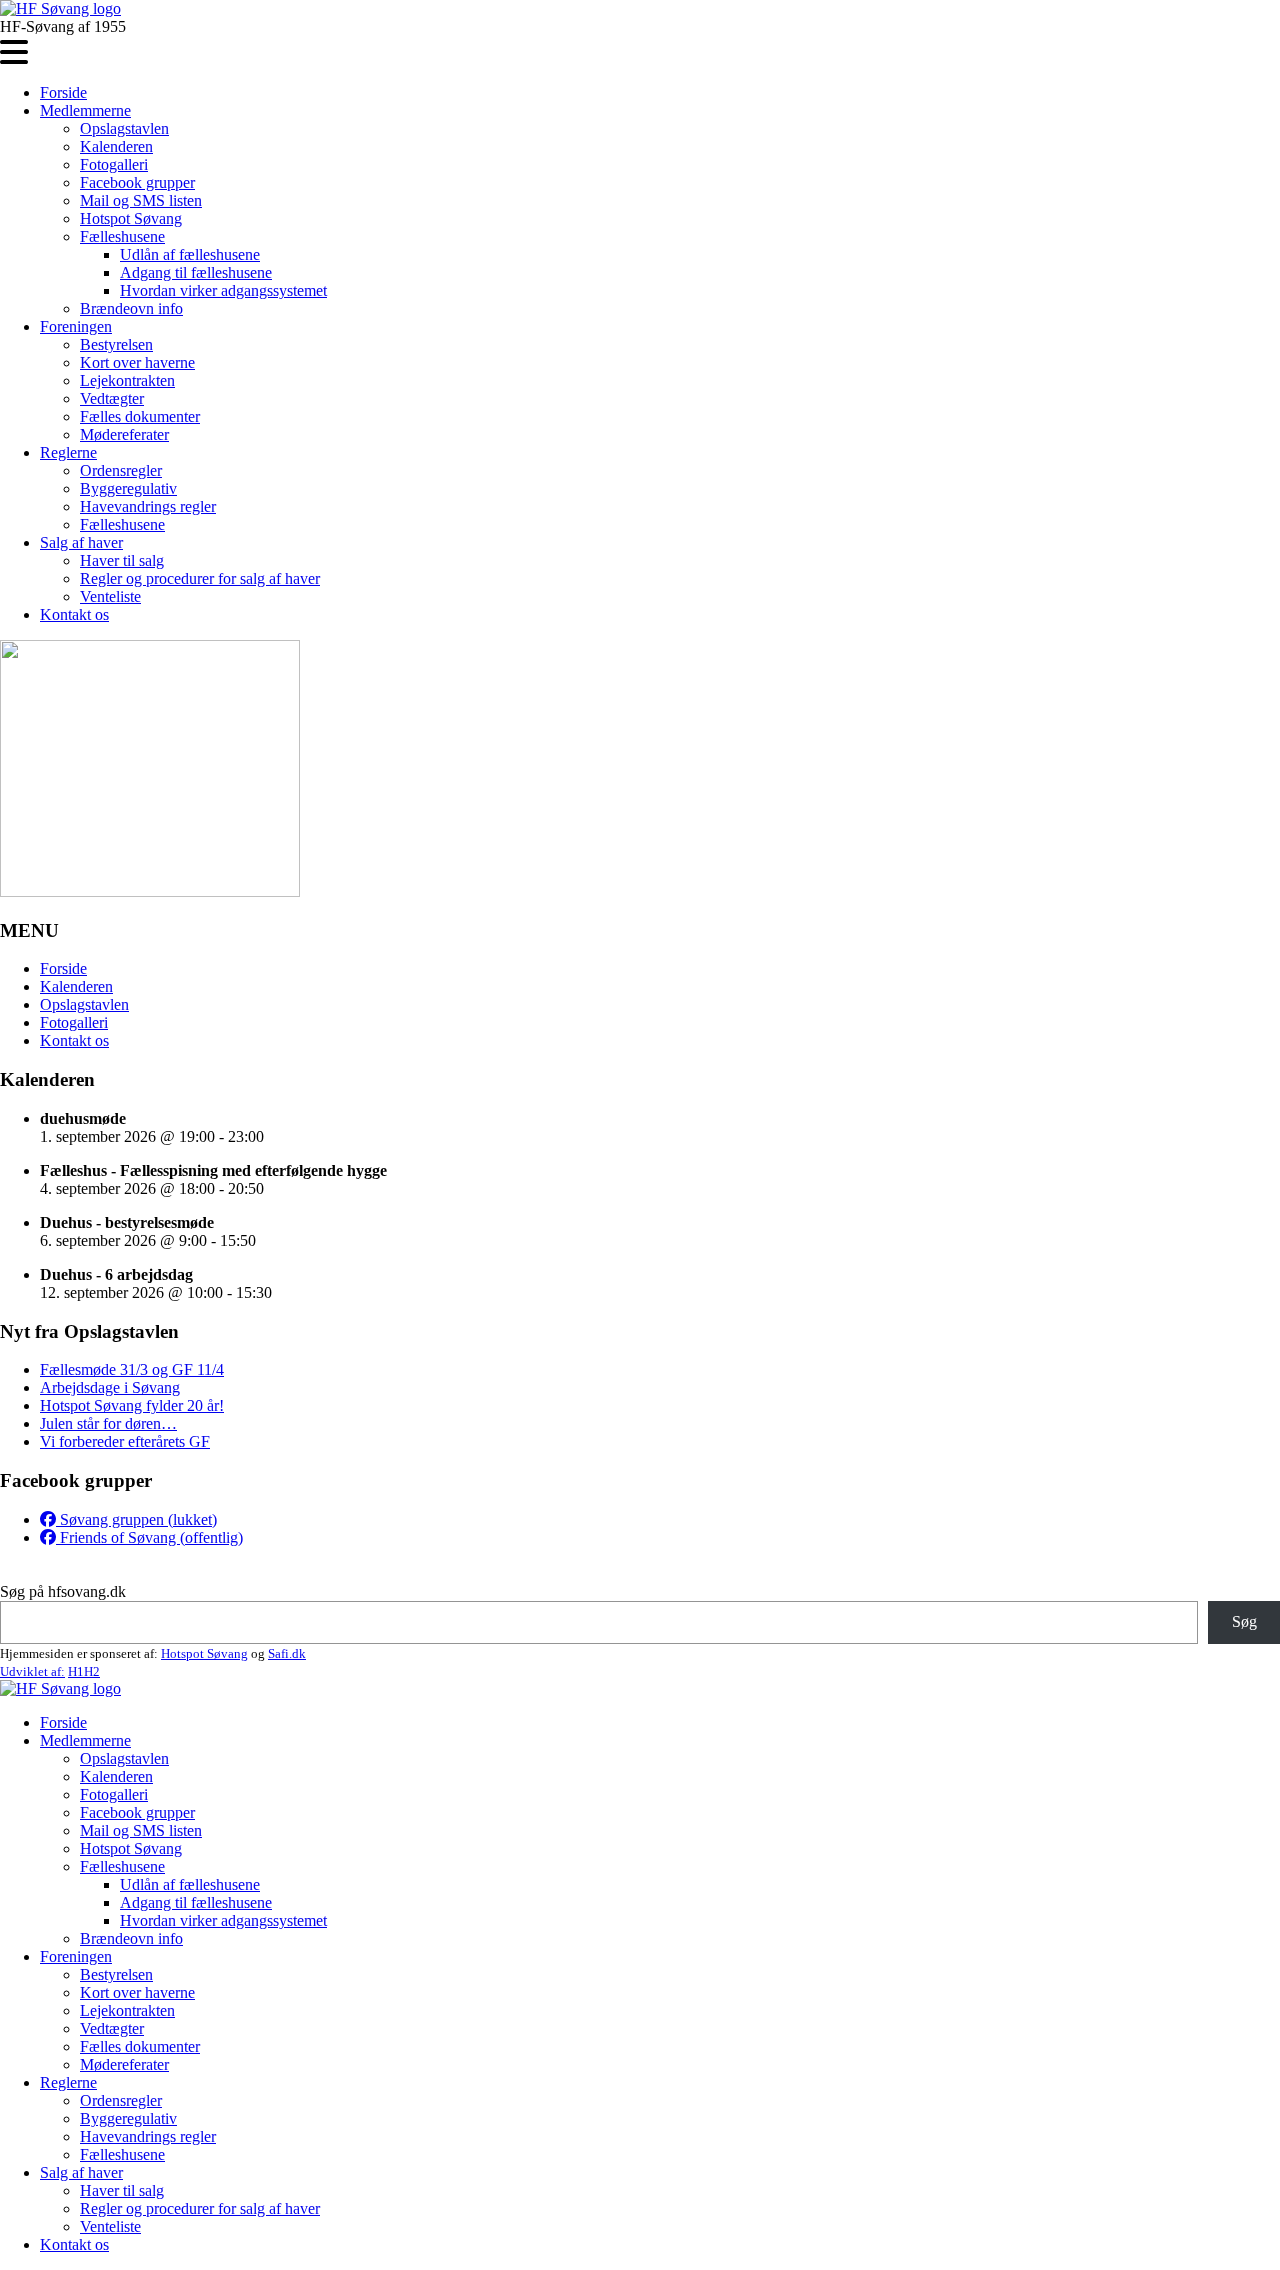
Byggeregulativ (128, 488)
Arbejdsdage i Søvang (110, 1387)
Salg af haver (81, 542)
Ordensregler (121, 470)
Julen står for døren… (108, 1423)
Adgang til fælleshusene (196, 272)
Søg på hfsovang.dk (63, 1591)
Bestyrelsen (116, 344)
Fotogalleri (114, 164)
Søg (1244, 1621)
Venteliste (110, 596)
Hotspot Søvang (131, 218)
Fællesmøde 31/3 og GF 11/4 (132, 1369)
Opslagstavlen (124, 128)
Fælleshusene (122, 236)
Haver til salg (122, 560)
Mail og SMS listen (141, 200)
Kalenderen (116, 146)
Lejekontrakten (127, 380)
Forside (63, 92)
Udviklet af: (32, 1671)
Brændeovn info (131, 308)
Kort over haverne (137, 362)
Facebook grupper (137, 182)
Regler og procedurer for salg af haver (200, 578)
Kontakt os (74, 614)
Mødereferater (124, 434)
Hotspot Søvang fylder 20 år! (132, 1405)
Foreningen (76, 326)
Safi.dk (287, 1653)
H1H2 (84, 1671)
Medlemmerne (85, 110)
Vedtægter (112, 398)
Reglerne (68, 452)
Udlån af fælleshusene (190, 254)
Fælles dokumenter (140, 416)
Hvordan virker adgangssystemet (223, 290)
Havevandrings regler (148, 506)
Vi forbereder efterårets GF (125, 1441)
